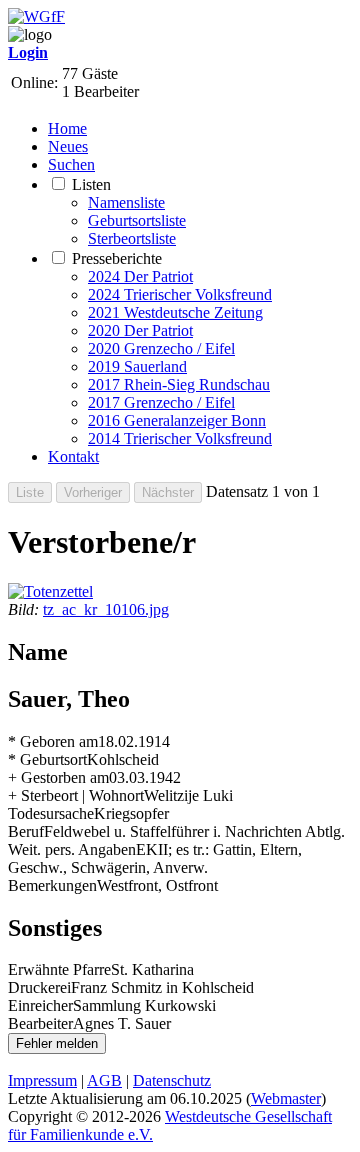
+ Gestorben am (58, 777)
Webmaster (286, 1098)
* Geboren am (53, 741)
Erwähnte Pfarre (59, 969)
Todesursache (51, 813)
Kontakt (73, 456)
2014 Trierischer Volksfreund (180, 438)
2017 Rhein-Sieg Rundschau (179, 384)
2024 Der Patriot (140, 276)
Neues (68, 146)
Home (67, 128)
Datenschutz (172, 1080)
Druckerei (39, 987)
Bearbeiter (40, 1023)
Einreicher (40, 1005)
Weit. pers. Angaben (72, 849)
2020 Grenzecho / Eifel (161, 348)
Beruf (26, 831)
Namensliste (126, 202)
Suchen (71, 164)
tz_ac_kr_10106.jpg (106, 609)
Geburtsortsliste (137, 220)
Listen (91, 184)
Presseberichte (117, 258)
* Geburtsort (47, 759)
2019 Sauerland (137, 366)
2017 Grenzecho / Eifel (161, 402)
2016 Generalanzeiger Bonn (177, 420)
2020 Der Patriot (140, 330)
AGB (104, 1080)
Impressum (42, 1080)
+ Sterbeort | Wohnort (76, 795)
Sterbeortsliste (132, 238)
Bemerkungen (52, 885)
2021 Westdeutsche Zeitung (175, 312)
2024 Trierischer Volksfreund (180, 294)
